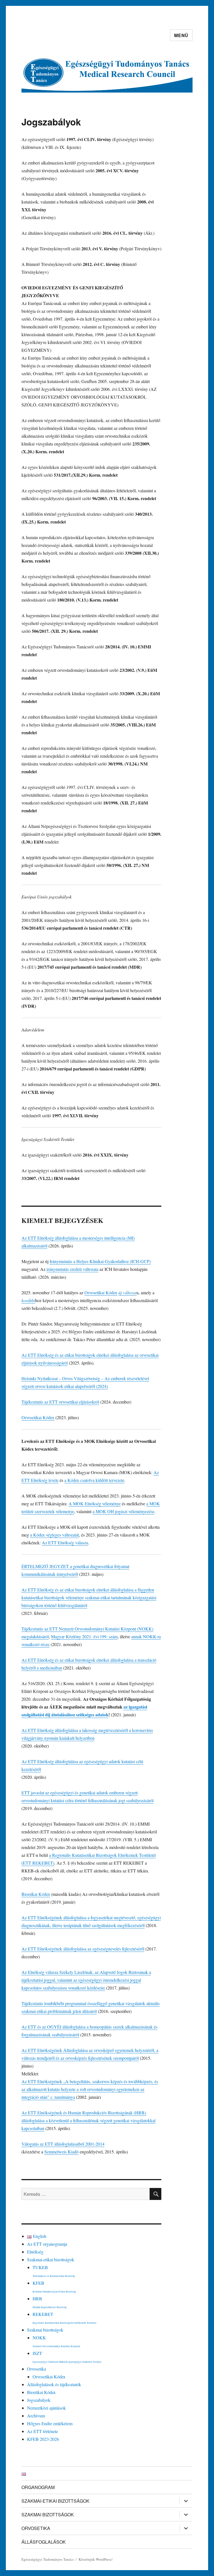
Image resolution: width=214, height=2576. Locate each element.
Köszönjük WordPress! (96, 2559)
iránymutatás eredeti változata (72, 1269)
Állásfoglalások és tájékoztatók (54, 2384)
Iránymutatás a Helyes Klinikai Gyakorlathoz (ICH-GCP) (100, 1261)
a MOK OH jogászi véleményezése (123, 1511)
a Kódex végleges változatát (54, 1535)
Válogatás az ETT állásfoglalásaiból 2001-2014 (63, 2144)
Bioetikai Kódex (36, 1894)
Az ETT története (42, 2431)
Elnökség (35, 2252)
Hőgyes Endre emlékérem (50, 2423)
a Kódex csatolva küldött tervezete (94, 1480)
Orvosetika (37, 2369)
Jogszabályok (39, 2400)
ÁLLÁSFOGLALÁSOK (44, 2542)
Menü (181, 35)
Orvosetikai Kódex (101, 1292)
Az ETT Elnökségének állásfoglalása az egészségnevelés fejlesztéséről (83, 1949)
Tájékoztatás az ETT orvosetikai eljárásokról (60, 1402)
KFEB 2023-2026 (43, 2439)
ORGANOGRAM (38, 2487)
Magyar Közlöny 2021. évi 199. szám (84, 1636)
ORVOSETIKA (36, 2528)
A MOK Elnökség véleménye (95, 1503)
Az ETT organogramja (47, 2244)
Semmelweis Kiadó (61, 2152)
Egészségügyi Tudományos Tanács (48, 2559)
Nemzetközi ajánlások (46, 2408)
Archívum (36, 2416)
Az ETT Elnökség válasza (65, 1543)
